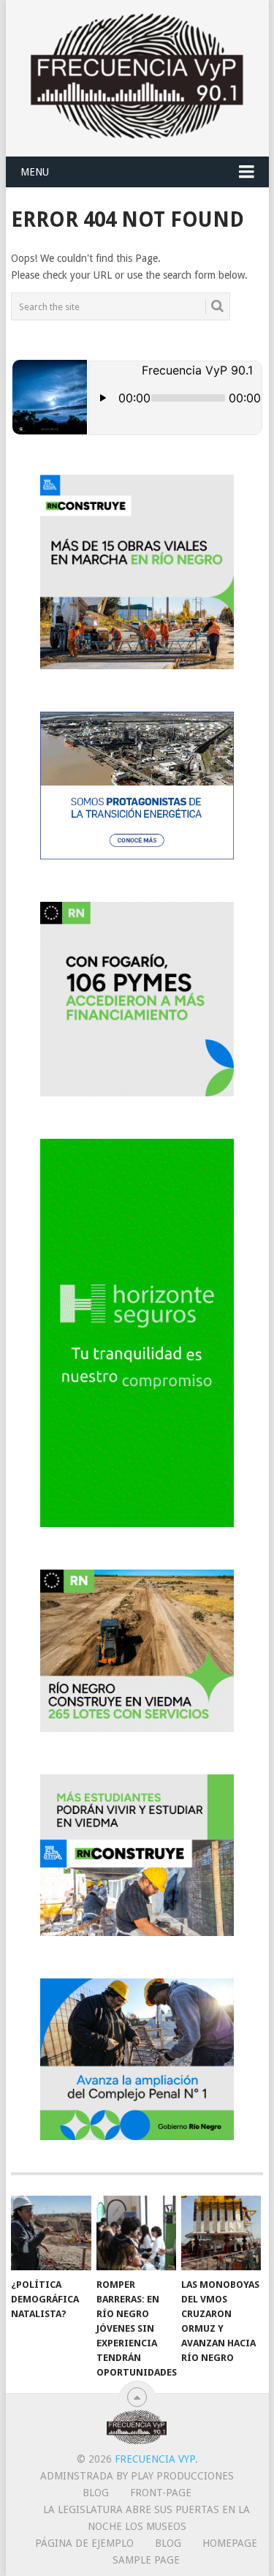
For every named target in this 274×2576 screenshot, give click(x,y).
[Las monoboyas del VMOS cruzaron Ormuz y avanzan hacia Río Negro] (221, 2233)
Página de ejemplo (84, 2543)
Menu (35, 172)
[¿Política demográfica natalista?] (51, 2233)
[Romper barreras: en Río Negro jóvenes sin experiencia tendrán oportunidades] (136, 2233)
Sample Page (146, 2560)
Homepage (230, 2543)
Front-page (161, 2493)
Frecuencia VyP (155, 2459)
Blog (96, 2493)
